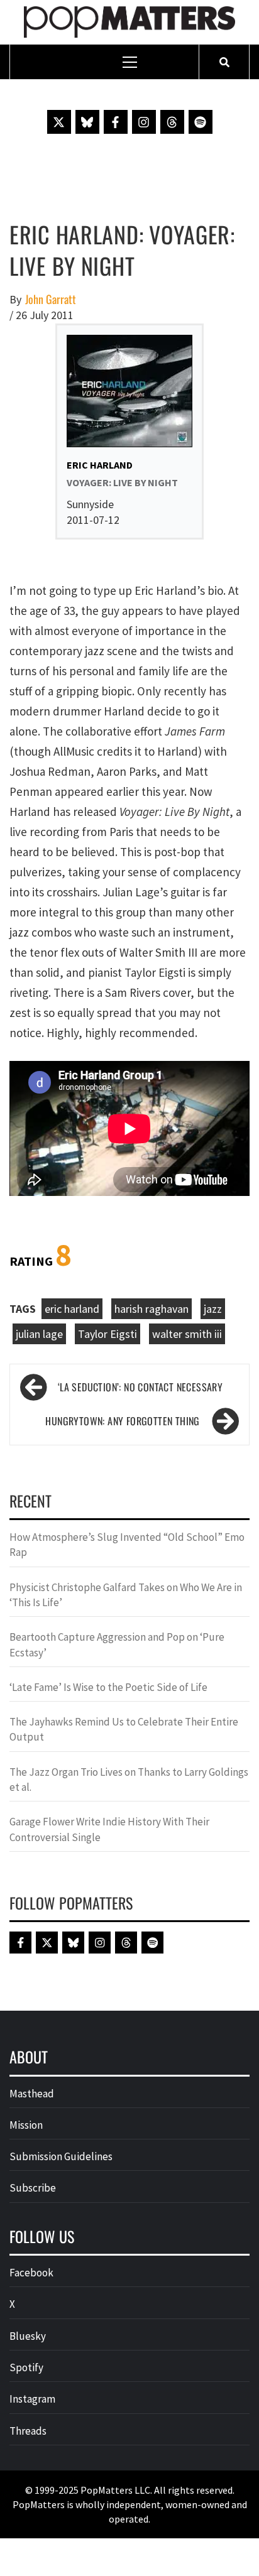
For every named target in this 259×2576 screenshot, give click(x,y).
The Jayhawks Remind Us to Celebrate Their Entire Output (124, 1729)
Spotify (26, 2367)
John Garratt (51, 299)
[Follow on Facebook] (116, 122)
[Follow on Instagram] (144, 122)
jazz (213, 1309)
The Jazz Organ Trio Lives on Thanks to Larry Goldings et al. (129, 1780)
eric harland (72, 1309)
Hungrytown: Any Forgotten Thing (122, 1421)
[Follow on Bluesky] (87, 122)
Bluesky (28, 2336)
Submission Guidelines (61, 2156)
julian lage (39, 1334)
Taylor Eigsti (107, 1334)
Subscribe (33, 2188)
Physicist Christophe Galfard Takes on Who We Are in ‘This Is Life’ (126, 1595)
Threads (28, 2431)
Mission (26, 2125)
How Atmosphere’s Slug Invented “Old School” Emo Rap (127, 1545)
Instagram (32, 2399)
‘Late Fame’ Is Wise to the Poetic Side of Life (108, 1687)
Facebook (31, 2273)
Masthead (32, 2094)
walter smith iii (187, 1334)
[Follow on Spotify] (201, 122)
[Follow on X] (59, 122)
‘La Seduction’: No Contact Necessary (140, 1387)
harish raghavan (152, 1309)
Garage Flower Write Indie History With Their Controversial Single (109, 1829)
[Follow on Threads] (172, 122)
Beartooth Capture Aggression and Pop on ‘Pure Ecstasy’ (117, 1644)
